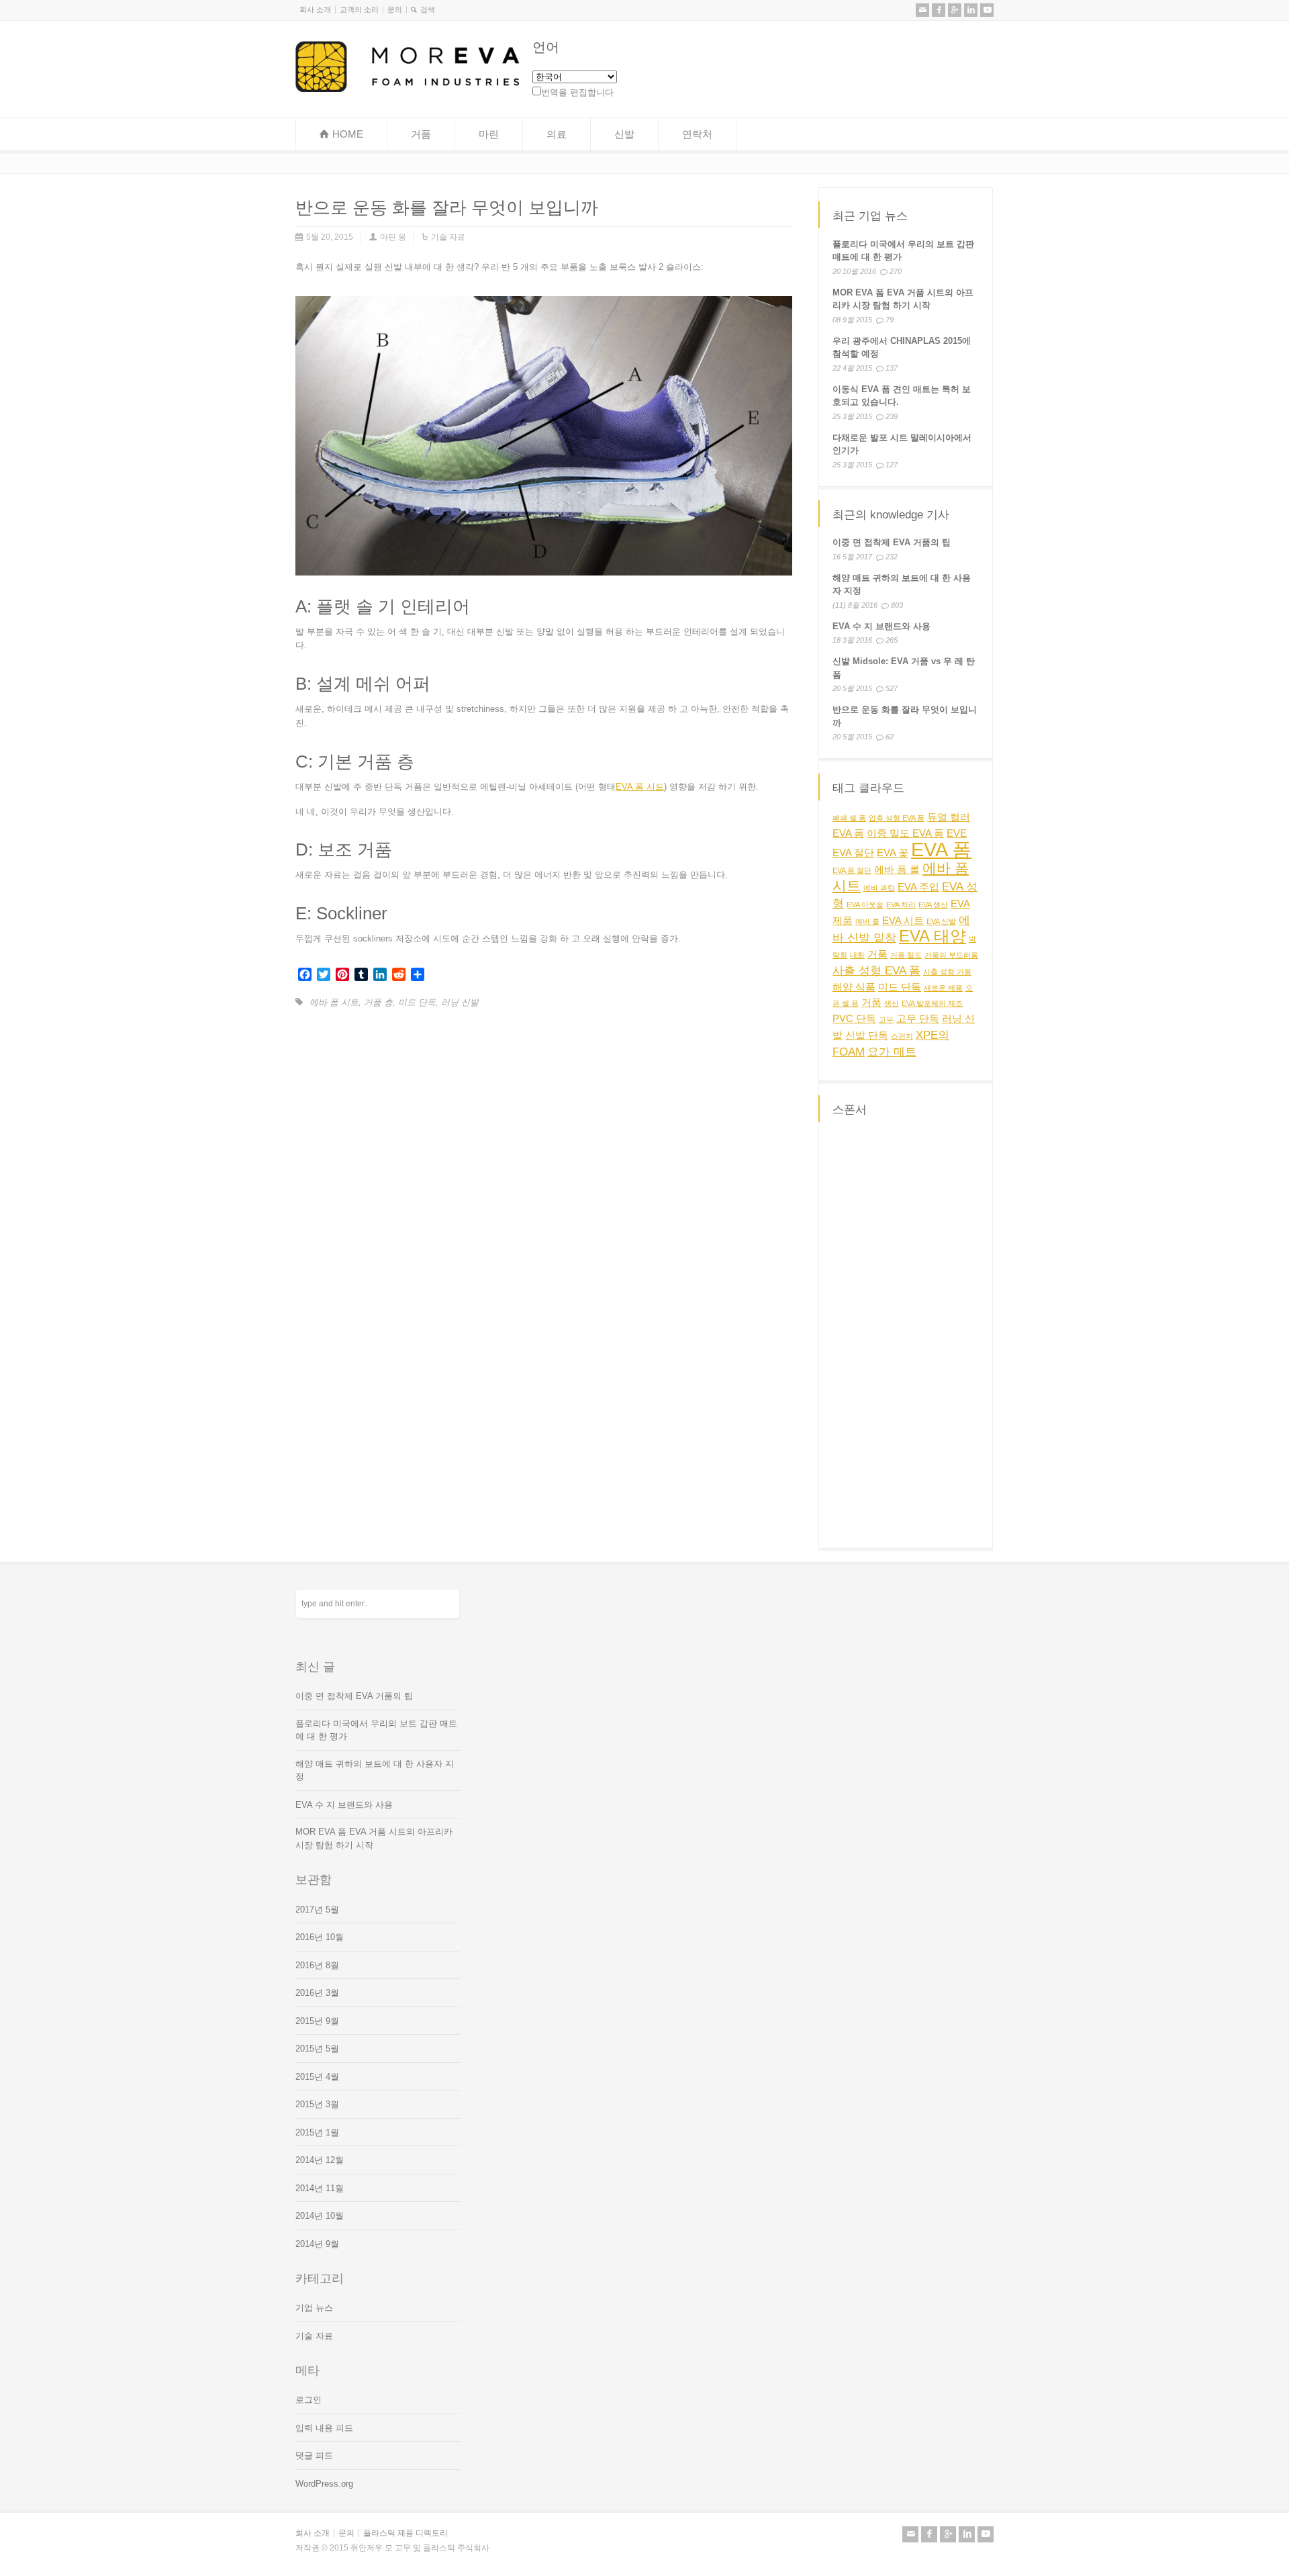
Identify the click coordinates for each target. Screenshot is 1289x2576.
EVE (957, 833)
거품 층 (378, 1002)
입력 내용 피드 (324, 2428)
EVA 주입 (918, 887)
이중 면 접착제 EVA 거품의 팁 (892, 543)
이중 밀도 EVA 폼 (905, 833)
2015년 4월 (317, 2077)
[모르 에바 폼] (407, 89)
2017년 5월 (317, 1910)
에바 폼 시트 (334, 1002)
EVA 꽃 (893, 853)
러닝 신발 (460, 1002)
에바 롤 (867, 921)
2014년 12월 (320, 2160)
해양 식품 (854, 987)
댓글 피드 (314, 2455)
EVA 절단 (853, 853)
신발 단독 (867, 1036)
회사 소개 (315, 9)
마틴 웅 (393, 237)
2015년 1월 (317, 2132)
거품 (421, 134)
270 (896, 271)
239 (892, 416)
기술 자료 (448, 237)
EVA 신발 (941, 921)
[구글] (955, 10)
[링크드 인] (971, 10)
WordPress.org (324, 2484)
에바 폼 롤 (897, 870)
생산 (892, 1003)
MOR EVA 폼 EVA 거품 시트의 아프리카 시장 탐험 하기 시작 (374, 1838)
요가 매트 (892, 1052)
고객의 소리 (359, 9)
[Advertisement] (906, 1333)
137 (892, 367)
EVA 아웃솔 (865, 905)
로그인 (308, 2400)
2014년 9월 (317, 2244)
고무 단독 (918, 1019)
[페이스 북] (939, 10)
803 (897, 606)
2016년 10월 (320, 1937)
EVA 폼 (941, 849)
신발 (624, 134)
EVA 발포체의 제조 (932, 1003)
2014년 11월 (320, 2188)
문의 (395, 9)
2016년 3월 (317, 1993)
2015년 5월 (317, 2049)
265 (892, 641)
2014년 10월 (320, 2216)
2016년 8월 (317, 1965)
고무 (886, 1019)
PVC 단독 (854, 1019)
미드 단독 (417, 1002)
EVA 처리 (901, 905)
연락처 (697, 134)
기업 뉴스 (314, 2308)
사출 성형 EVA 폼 (876, 970)
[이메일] (922, 10)
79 (890, 319)
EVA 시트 (903, 921)
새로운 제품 (943, 988)
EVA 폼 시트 (640, 787)
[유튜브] (987, 10)
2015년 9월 (317, 2021)
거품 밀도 (906, 955)
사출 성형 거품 (947, 972)
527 (892, 689)
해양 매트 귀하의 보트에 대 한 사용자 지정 (375, 1770)
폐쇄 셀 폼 (849, 818)
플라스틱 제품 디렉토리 (405, 2533)
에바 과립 (879, 888)
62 (890, 737)
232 (892, 557)
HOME (348, 134)
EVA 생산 (933, 905)
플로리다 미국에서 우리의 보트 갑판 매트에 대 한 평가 (376, 1730)
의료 (557, 134)
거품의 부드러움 (951, 955)
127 (892, 464)
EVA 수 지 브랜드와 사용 (881, 627)
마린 (489, 134)
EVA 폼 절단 (852, 870)
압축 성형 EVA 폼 (897, 818)
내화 (857, 955)
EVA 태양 (933, 936)
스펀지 (902, 1036)
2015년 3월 (317, 2104)
